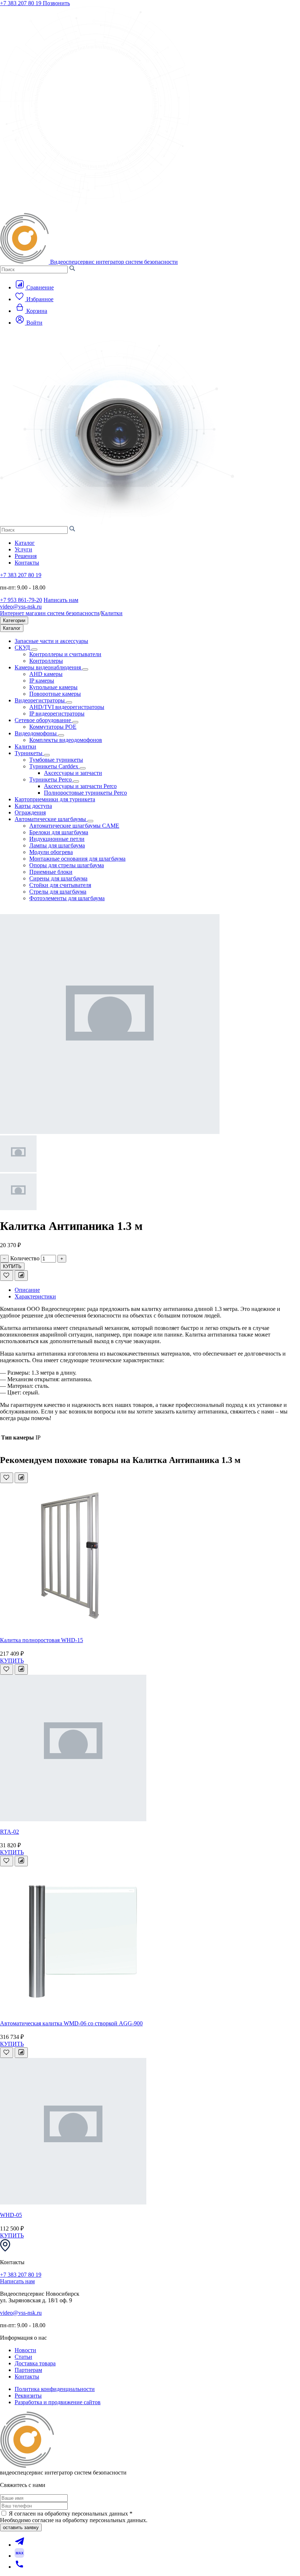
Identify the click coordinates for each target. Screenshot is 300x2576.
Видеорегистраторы (40, 700)
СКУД (23, 648)
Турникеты (29, 753)
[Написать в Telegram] (19, 2545)
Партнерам (28, 2370)
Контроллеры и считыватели (65, 654)
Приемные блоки (51, 872)
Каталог (25, 543)
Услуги (23, 549)
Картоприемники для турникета (55, 799)
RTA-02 (10, 1832)
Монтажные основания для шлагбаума (77, 859)
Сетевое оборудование (44, 720)
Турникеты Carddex (55, 766)
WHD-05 (11, 2215)
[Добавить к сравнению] (21, 1276)
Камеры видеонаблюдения (48, 667)
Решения (26, 556)
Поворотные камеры (55, 694)
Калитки (112, 613)
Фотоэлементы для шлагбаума (67, 898)
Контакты (27, 563)
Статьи (23, 2357)
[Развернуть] (83, 768)
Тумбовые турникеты (56, 760)
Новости (25, 2350)
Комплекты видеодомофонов (66, 740)
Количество (25, 1258)
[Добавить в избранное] (7, 1276)
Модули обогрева (51, 852)
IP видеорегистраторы (57, 714)
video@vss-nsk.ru (21, 607)
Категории (14, 620)
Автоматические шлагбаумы (51, 819)
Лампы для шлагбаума (57, 845)
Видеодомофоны (36, 733)
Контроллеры (46, 661)
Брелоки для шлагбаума (59, 832)
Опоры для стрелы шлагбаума (67, 865)
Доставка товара (35, 2363)
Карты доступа (33, 806)
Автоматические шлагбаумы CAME (74, 826)
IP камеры (42, 681)
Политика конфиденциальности (55, 2389)
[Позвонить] (19, 2567)
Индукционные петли (57, 839)
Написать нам (61, 600)
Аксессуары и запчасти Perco (80, 786)
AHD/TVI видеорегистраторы (67, 707)
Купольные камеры (53, 687)
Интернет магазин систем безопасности (50, 613)
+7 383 (21, 3)
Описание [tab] (27, 1290)
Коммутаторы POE (53, 727)
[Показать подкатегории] (34, 650)
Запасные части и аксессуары (51, 641)
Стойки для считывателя (60, 885)
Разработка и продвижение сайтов (58, 2402)
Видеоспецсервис (114, 262)
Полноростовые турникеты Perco (85, 793)
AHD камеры (46, 674)
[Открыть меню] (13, 336)
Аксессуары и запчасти (73, 773)
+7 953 (21, 600)
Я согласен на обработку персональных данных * (71, 2514)
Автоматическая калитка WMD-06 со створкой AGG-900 (71, 2023)
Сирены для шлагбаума (58, 878)
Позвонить (56, 3)
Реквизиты (28, 2396)
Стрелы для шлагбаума (58, 892)
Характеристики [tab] (35, 1296)
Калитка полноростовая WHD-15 (42, 1640)
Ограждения (30, 812)
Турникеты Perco (51, 779)
